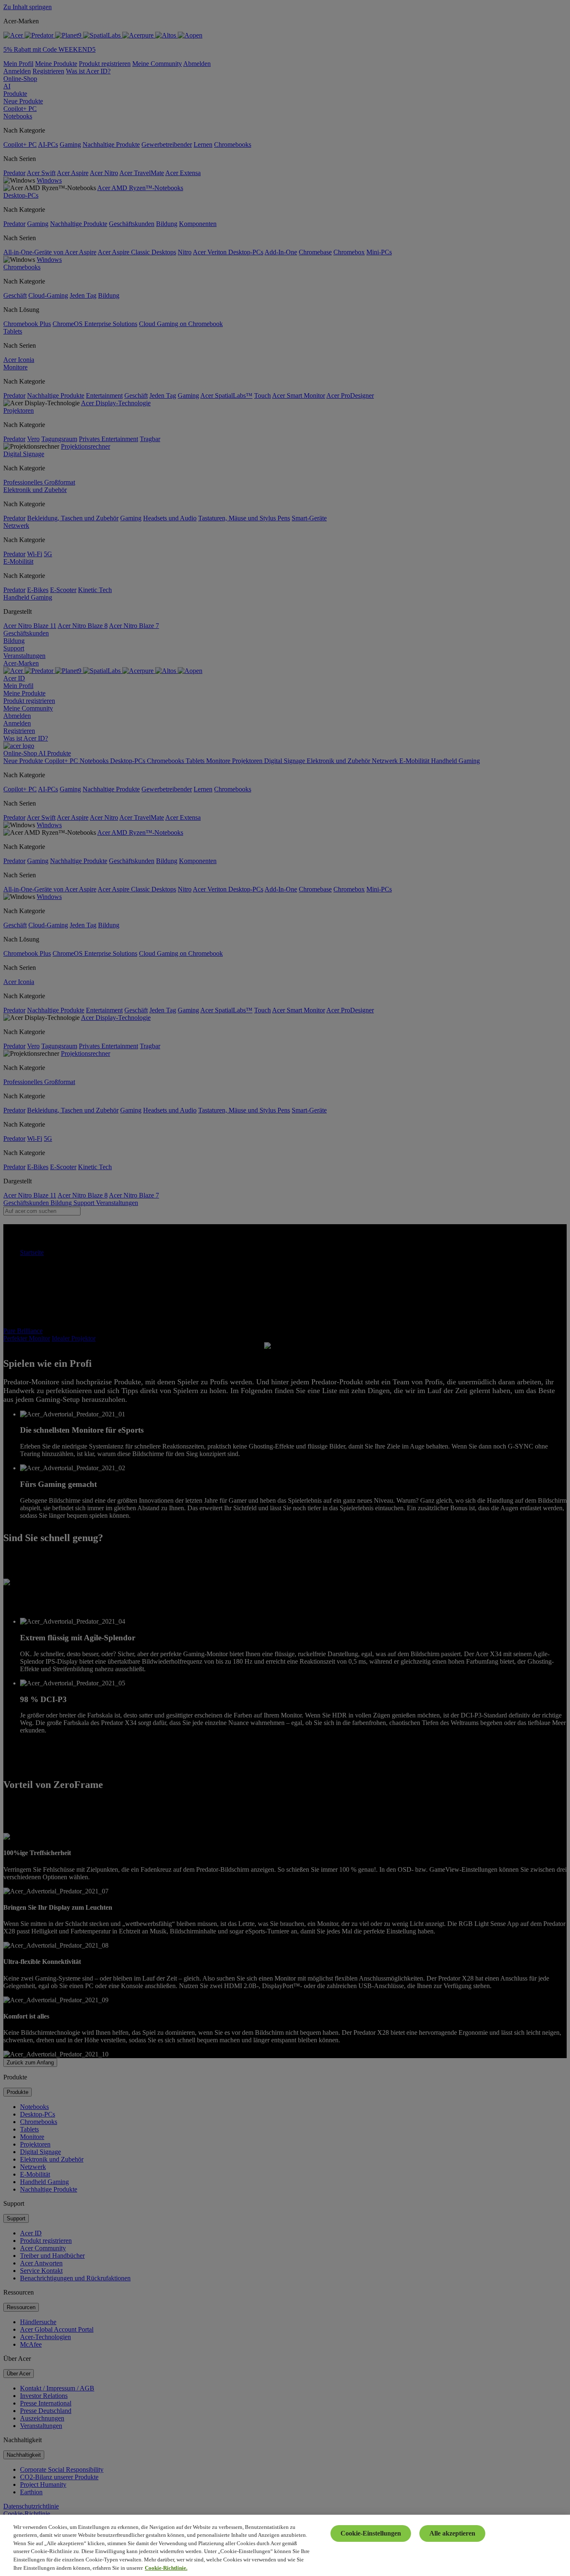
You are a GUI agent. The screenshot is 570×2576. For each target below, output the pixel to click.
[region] (285, 2545)
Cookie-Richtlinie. (166, 2567)
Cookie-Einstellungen (371, 2533)
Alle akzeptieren (452, 2533)
